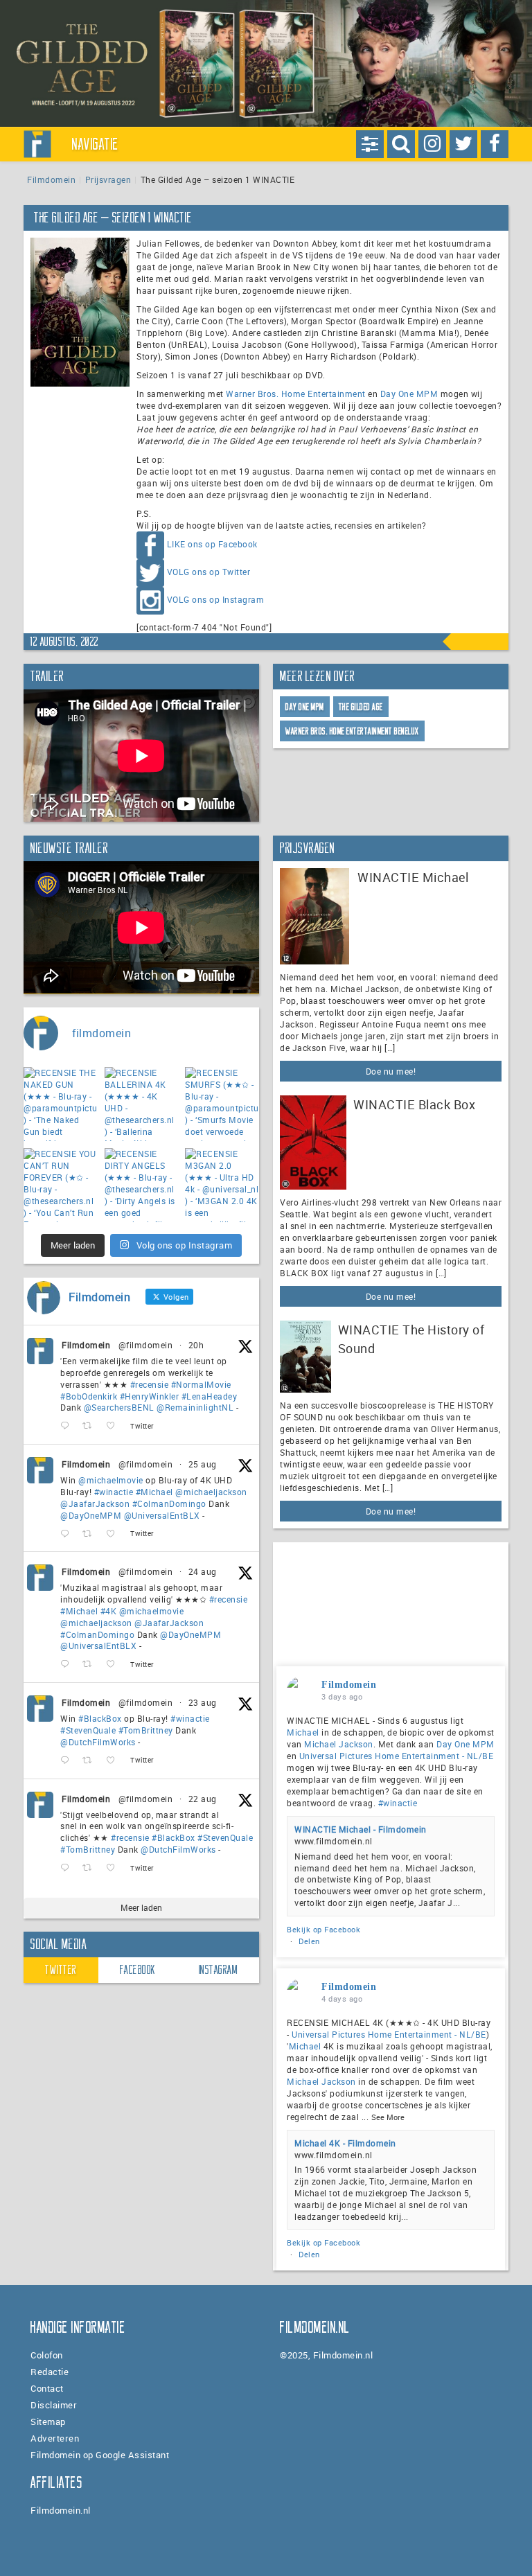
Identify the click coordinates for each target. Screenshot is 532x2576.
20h (196, 1345)
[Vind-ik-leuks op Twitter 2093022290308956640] (115, 1426)
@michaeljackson (211, 1492)
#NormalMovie (201, 1384)
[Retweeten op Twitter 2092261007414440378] (91, 1534)
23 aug (203, 1702)
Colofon (47, 2355)
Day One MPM (409, 394)
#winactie (114, 1492)
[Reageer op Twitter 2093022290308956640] (68, 1426)
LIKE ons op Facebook (212, 544)
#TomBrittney (146, 1730)
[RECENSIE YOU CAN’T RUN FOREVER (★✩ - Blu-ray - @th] (61, 1185)
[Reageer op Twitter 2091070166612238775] (68, 1868)
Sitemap (48, 2421)
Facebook (138, 1970)
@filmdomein (146, 1345)
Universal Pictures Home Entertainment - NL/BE (397, 1756)
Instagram (219, 1970)
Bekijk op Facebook (323, 1929)
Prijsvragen (108, 179)
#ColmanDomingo (169, 1503)
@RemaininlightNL (195, 1407)
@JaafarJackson (95, 1503)
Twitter (61, 1970)
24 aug (203, 1571)
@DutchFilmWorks (98, 1742)
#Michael (154, 1492)
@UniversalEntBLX (162, 1515)
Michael (303, 1732)
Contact (47, 2388)
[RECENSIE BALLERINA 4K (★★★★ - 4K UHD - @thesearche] (142, 1104)
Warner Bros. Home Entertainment (296, 394)
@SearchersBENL (119, 1407)
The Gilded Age (361, 707)
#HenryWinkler (150, 1396)
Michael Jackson (339, 1744)
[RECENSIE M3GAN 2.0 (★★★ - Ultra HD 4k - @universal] (222, 1185)
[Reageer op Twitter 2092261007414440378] (68, 1534)
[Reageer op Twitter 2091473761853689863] (68, 1761)
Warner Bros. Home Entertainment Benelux (352, 731)
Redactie (50, 2372)
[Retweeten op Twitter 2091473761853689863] (91, 1761)
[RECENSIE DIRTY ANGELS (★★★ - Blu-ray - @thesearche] (142, 1185)
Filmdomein (51, 179)
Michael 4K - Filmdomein (345, 2143)
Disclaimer (54, 2405)
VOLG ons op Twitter (209, 572)
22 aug (203, 1799)
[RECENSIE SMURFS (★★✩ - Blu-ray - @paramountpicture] (222, 1104)
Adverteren (55, 2438)
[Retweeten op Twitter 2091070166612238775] (91, 1868)
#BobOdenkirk (89, 1396)
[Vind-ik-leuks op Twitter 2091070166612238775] (115, 1868)
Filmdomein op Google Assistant (100, 2455)
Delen (309, 1941)
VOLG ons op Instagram (216, 599)
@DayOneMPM (91, 1515)
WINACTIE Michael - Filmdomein (361, 1829)
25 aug (203, 1464)
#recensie (150, 1384)
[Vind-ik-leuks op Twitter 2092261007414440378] (115, 1534)
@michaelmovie (111, 1480)
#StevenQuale (88, 1730)
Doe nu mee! (391, 1071)
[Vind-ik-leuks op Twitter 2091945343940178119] (115, 1665)
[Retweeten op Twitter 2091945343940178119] (91, 1665)
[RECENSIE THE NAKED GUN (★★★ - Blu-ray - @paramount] (61, 1104)
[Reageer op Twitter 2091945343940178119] (68, 1665)
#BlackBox (100, 1718)
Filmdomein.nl (61, 2510)
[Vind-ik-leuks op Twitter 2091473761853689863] (115, 1761)
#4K (109, 1611)
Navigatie (96, 144)
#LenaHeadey (210, 1396)
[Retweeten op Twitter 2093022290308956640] (91, 1426)
